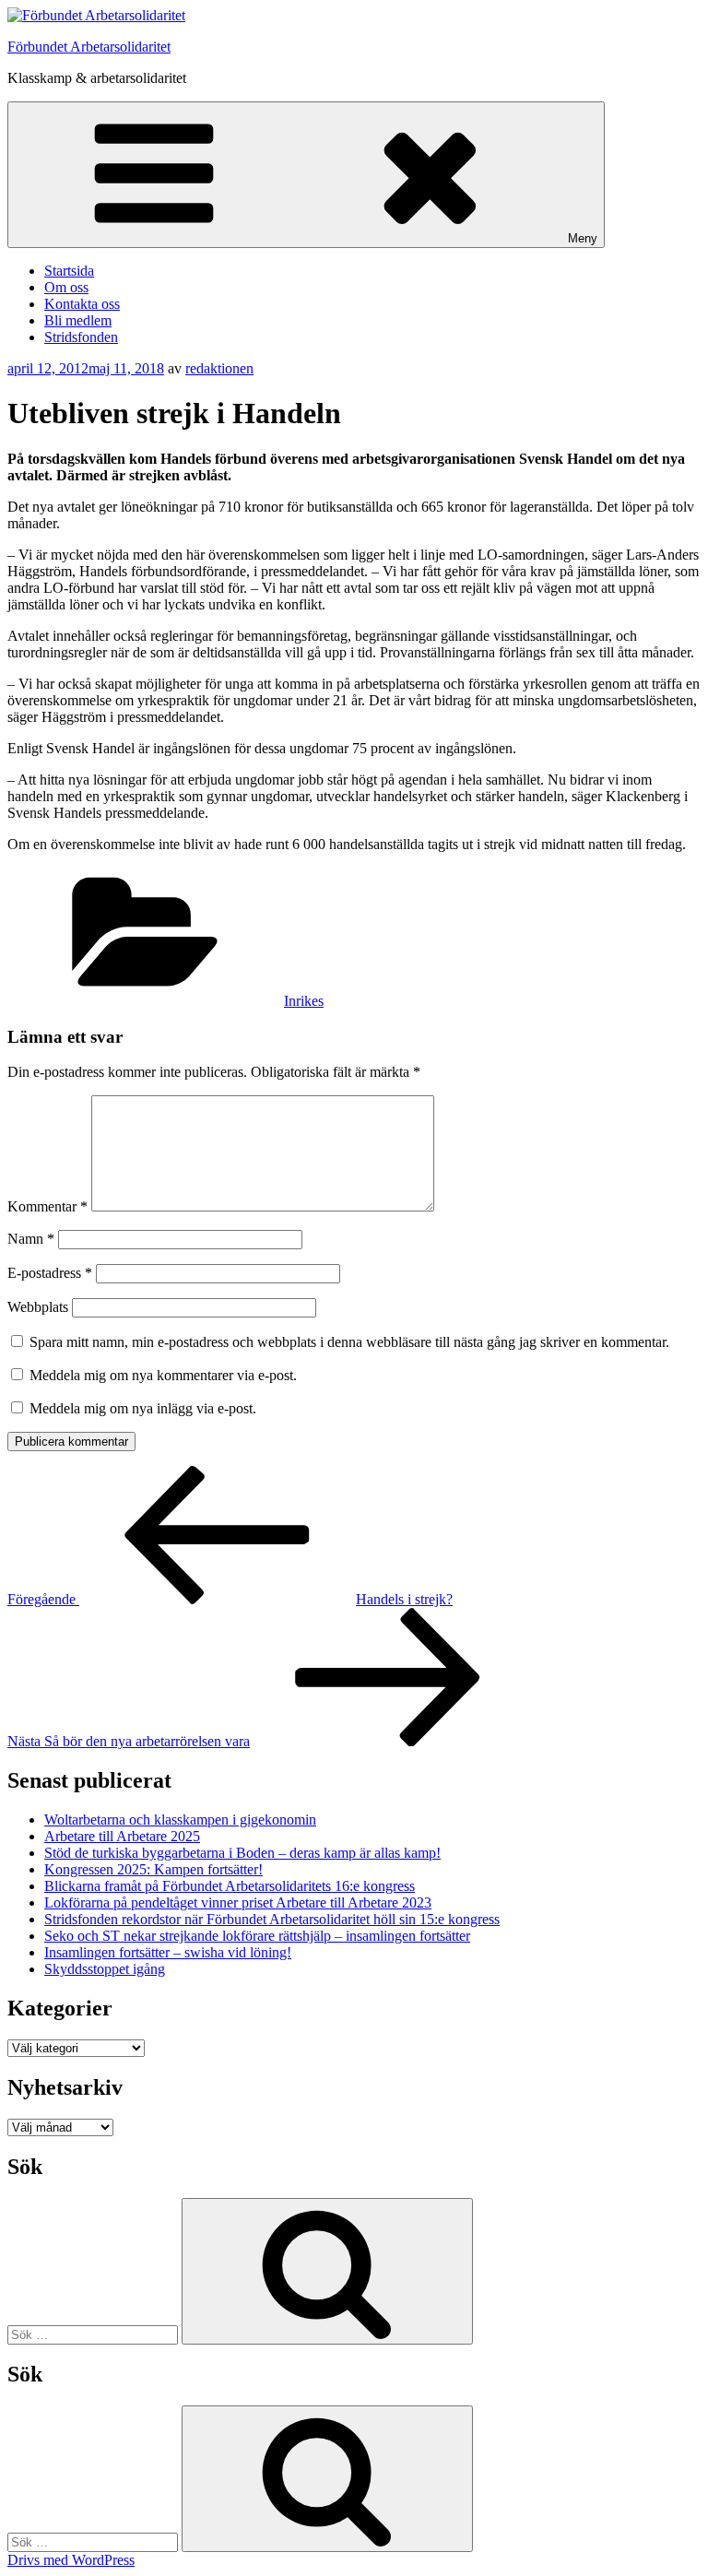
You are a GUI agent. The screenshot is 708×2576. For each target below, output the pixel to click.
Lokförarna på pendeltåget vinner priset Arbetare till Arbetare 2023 (238, 1902)
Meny (583, 238)
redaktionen (219, 368)
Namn (31, 1239)
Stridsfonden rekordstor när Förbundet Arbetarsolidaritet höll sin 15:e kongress (272, 1919)
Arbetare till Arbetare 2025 (122, 1836)
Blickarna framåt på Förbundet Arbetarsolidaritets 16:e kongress (230, 1886)
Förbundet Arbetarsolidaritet (89, 47)
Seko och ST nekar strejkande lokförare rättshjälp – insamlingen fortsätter (257, 1936)
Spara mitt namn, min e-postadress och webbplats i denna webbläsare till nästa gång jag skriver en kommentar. (349, 1342)
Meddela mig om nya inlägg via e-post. (143, 1408)
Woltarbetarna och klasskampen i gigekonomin (180, 1820)
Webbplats (38, 1307)
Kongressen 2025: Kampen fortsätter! (153, 1869)
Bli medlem (78, 320)
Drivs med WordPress (71, 2560)
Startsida (69, 271)
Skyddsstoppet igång (105, 1969)
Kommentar (47, 1206)
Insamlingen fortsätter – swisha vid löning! (168, 1952)
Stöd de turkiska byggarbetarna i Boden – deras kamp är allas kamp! (242, 1853)
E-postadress (50, 1273)
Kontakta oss (82, 304)
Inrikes (304, 1001)
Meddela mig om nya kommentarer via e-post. (163, 1375)
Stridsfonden (81, 337)
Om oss (66, 287)
